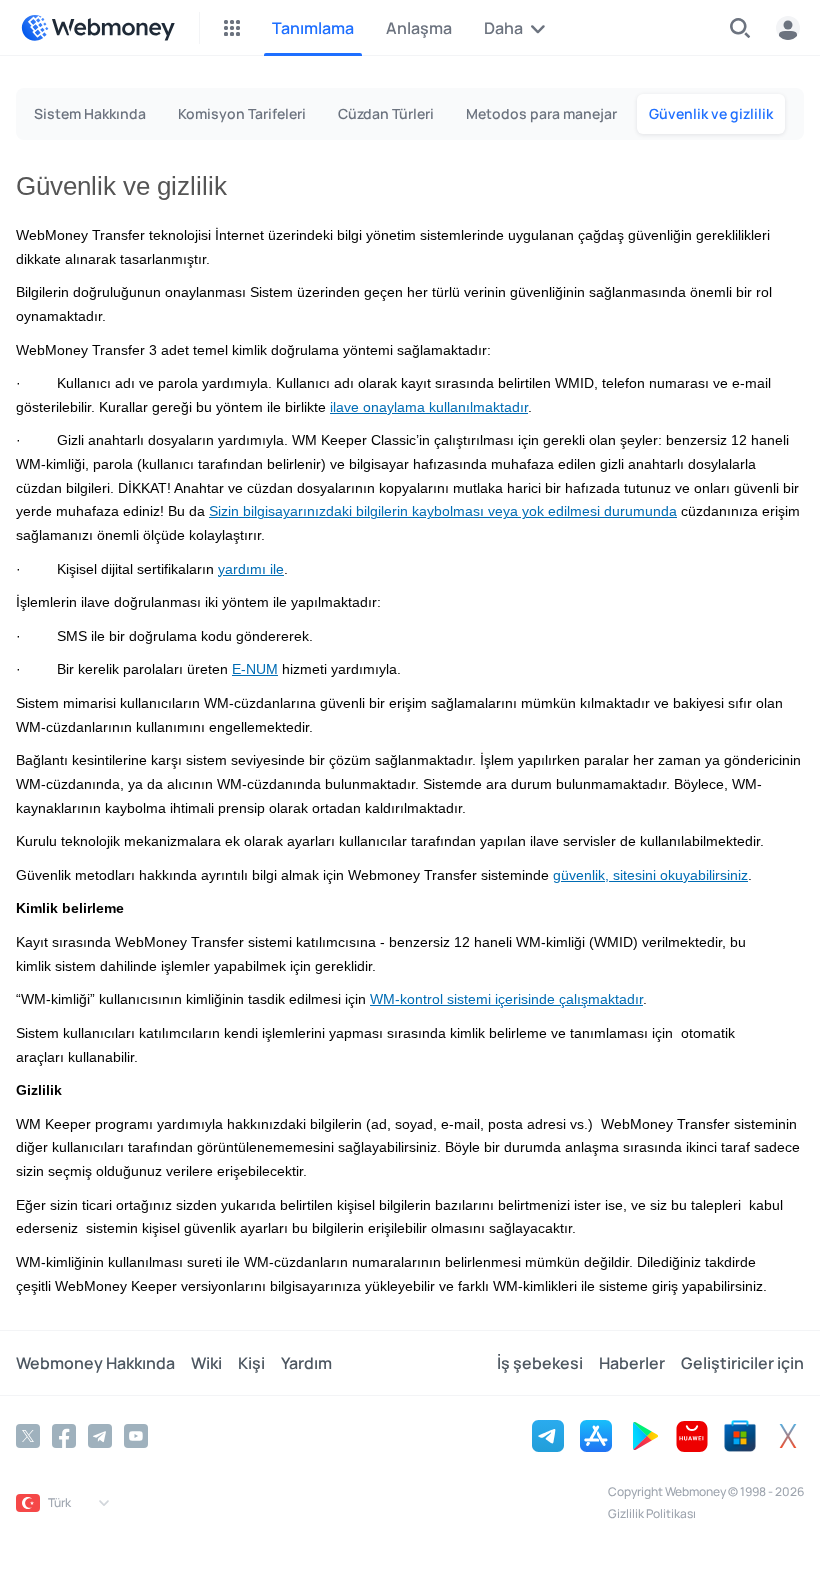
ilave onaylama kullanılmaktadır (429, 407)
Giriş (788, 28)
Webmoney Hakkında (95, 1363)
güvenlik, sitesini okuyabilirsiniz (650, 875)
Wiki (206, 1363)
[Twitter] (28, 1436)
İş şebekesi (540, 1363)
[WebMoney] (98, 28)
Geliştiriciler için (742, 1363)
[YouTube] (136, 1436)
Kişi (251, 1363)
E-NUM (255, 669)
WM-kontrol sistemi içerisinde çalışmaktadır (506, 999)
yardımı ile (251, 569)
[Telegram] (100, 1436)
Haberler (632, 1363)
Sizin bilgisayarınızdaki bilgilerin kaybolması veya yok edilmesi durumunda (443, 511)
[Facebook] (64, 1436)
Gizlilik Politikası (652, 1513)
